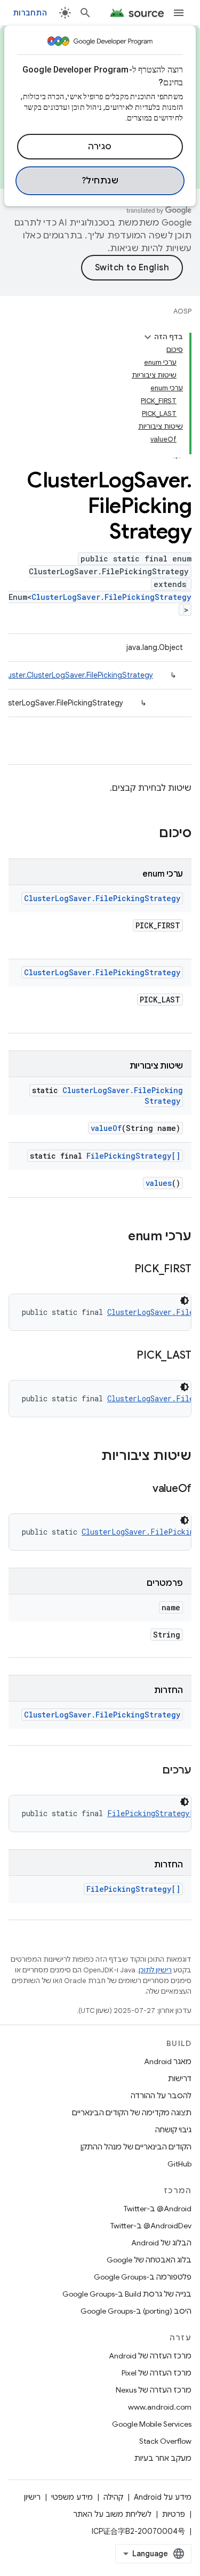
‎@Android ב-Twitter (158, 2209)
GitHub (179, 2164)
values (159, 1183)
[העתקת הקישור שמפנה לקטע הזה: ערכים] (151, 1771)
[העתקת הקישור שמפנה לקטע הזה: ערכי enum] (117, 1237)
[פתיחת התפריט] (179, 13)
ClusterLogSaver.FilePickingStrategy (111, 597)
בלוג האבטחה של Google (149, 2260)
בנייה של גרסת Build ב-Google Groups (127, 2294)
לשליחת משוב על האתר (112, 2514)
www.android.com (160, 2407)
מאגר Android (168, 2061)
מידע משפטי (72, 2497)
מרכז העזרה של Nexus (154, 2390)
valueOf (106, 1128)
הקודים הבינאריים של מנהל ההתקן (136, 2147)
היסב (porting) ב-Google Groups (136, 2311)
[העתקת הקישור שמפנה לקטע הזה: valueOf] (142, 1489)
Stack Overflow (165, 2441)
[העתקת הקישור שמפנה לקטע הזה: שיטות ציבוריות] (91, 1457)
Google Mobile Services (152, 2424)
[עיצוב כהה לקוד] (185, 1301)
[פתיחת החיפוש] (85, 13)
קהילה (113, 2497)
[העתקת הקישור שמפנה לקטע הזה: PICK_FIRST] (124, 1270)
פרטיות (174, 2514)
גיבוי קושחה (173, 2130)
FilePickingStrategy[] (133, 1156)
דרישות (180, 2079)
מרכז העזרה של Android (150, 2356)
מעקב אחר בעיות (163, 2458)
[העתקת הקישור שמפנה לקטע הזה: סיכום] (148, 834)
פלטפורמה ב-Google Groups (143, 2277)
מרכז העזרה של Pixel (157, 2373)
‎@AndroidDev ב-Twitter (151, 2226)
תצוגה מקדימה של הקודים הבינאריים (132, 2113)
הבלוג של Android (161, 2243)
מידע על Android (163, 2497)
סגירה (100, 147)
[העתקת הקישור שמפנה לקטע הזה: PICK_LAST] (126, 1356)
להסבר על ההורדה (161, 2096)
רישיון (32, 2497)
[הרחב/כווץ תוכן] (148, 337)
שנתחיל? (100, 181)
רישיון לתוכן (155, 1970)
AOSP (182, 311)
